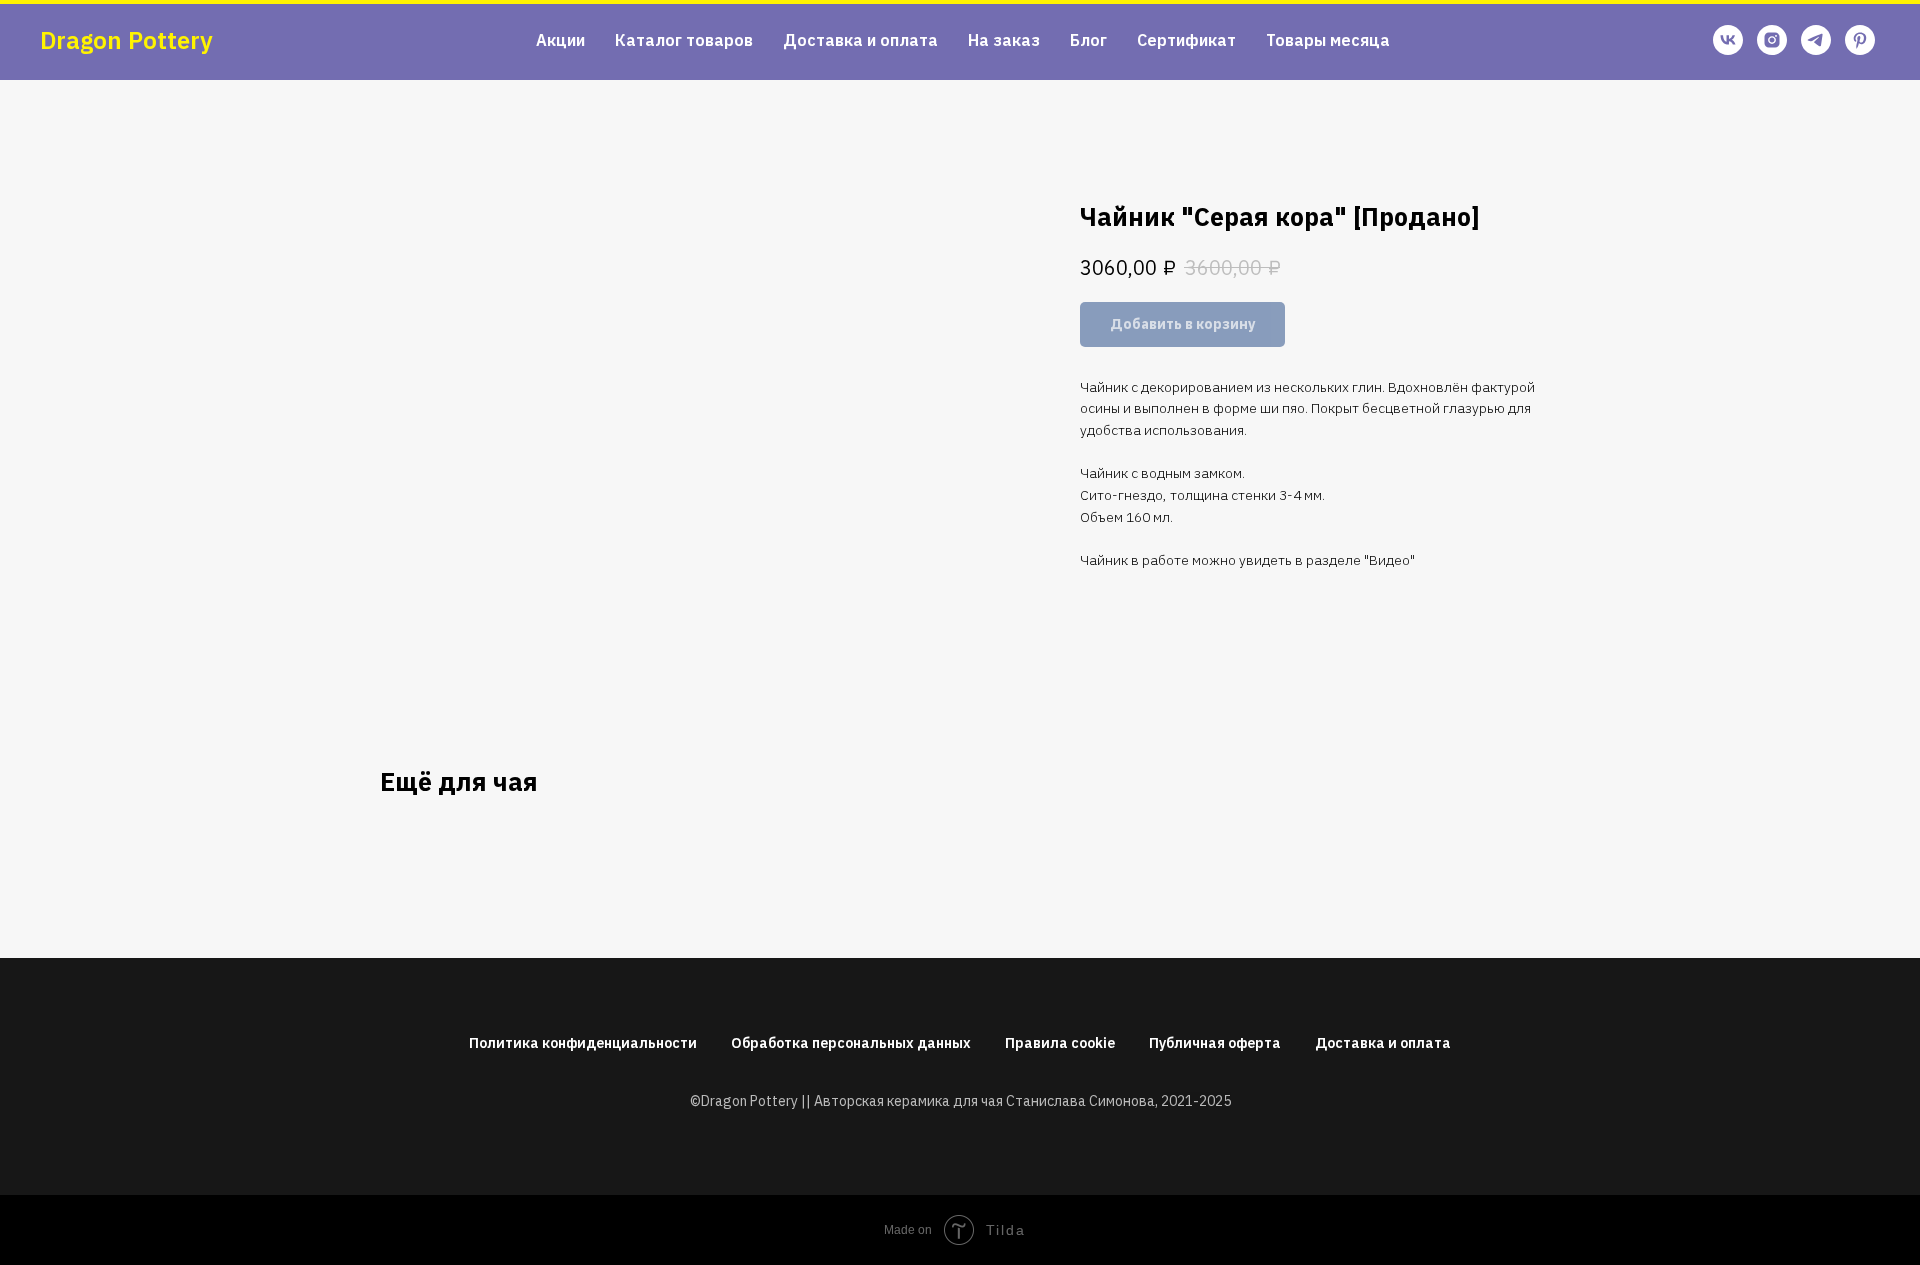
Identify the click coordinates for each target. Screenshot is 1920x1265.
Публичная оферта (1215, 1043)
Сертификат (1186, 40)
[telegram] (1816, 40)
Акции (560, 40)
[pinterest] (1860, 40)
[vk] (1728, 40)
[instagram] (1772, 40)
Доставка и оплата (860, 40)
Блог (1088, 40)
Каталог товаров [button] (684, 40)
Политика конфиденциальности (583, 1043)
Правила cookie (1060, 1043)
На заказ (1004, 40)
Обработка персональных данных (851, 1043)
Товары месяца (1328, 40)
